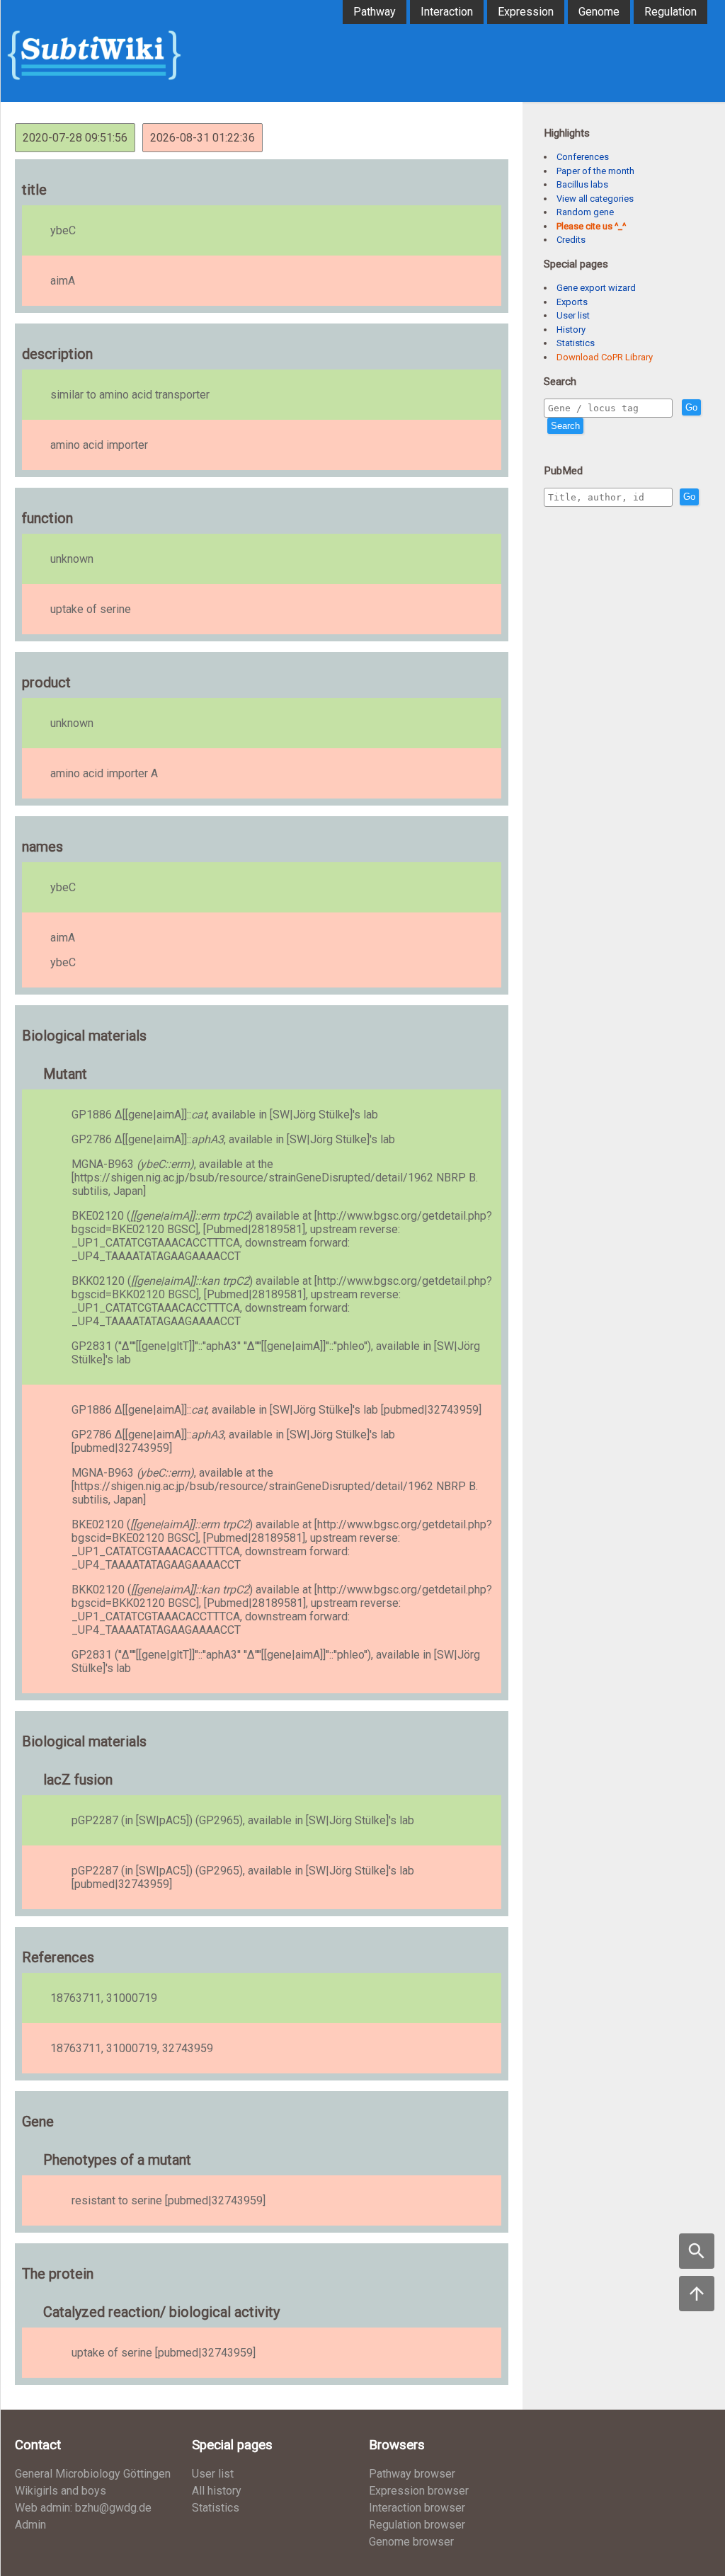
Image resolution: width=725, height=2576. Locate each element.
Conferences (583, 157)
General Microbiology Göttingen (93, 2474)
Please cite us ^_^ (591, 226)
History (571, 330)
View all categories (595, 199)
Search (565, 426)
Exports (572, 302)
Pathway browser (412, 2474)
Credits (571, 240)
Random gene (585, 212)
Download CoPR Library (605, 357)
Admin (30, 2525)
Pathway (375, 12)
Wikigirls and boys (61, 2491)
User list (573, 315)
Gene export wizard (596, 288)
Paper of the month (595, 171)
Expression (526, 12)
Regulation (670, 12)
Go (691, 407)
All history (217, 2491)
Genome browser (411, 2542)
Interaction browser (417, 2508)
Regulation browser (417, 2525)
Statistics (576, 343)
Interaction (447, 12)
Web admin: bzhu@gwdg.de (83, 2508)
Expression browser (419, 2491)
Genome (599, 12)
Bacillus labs (582, 184)
